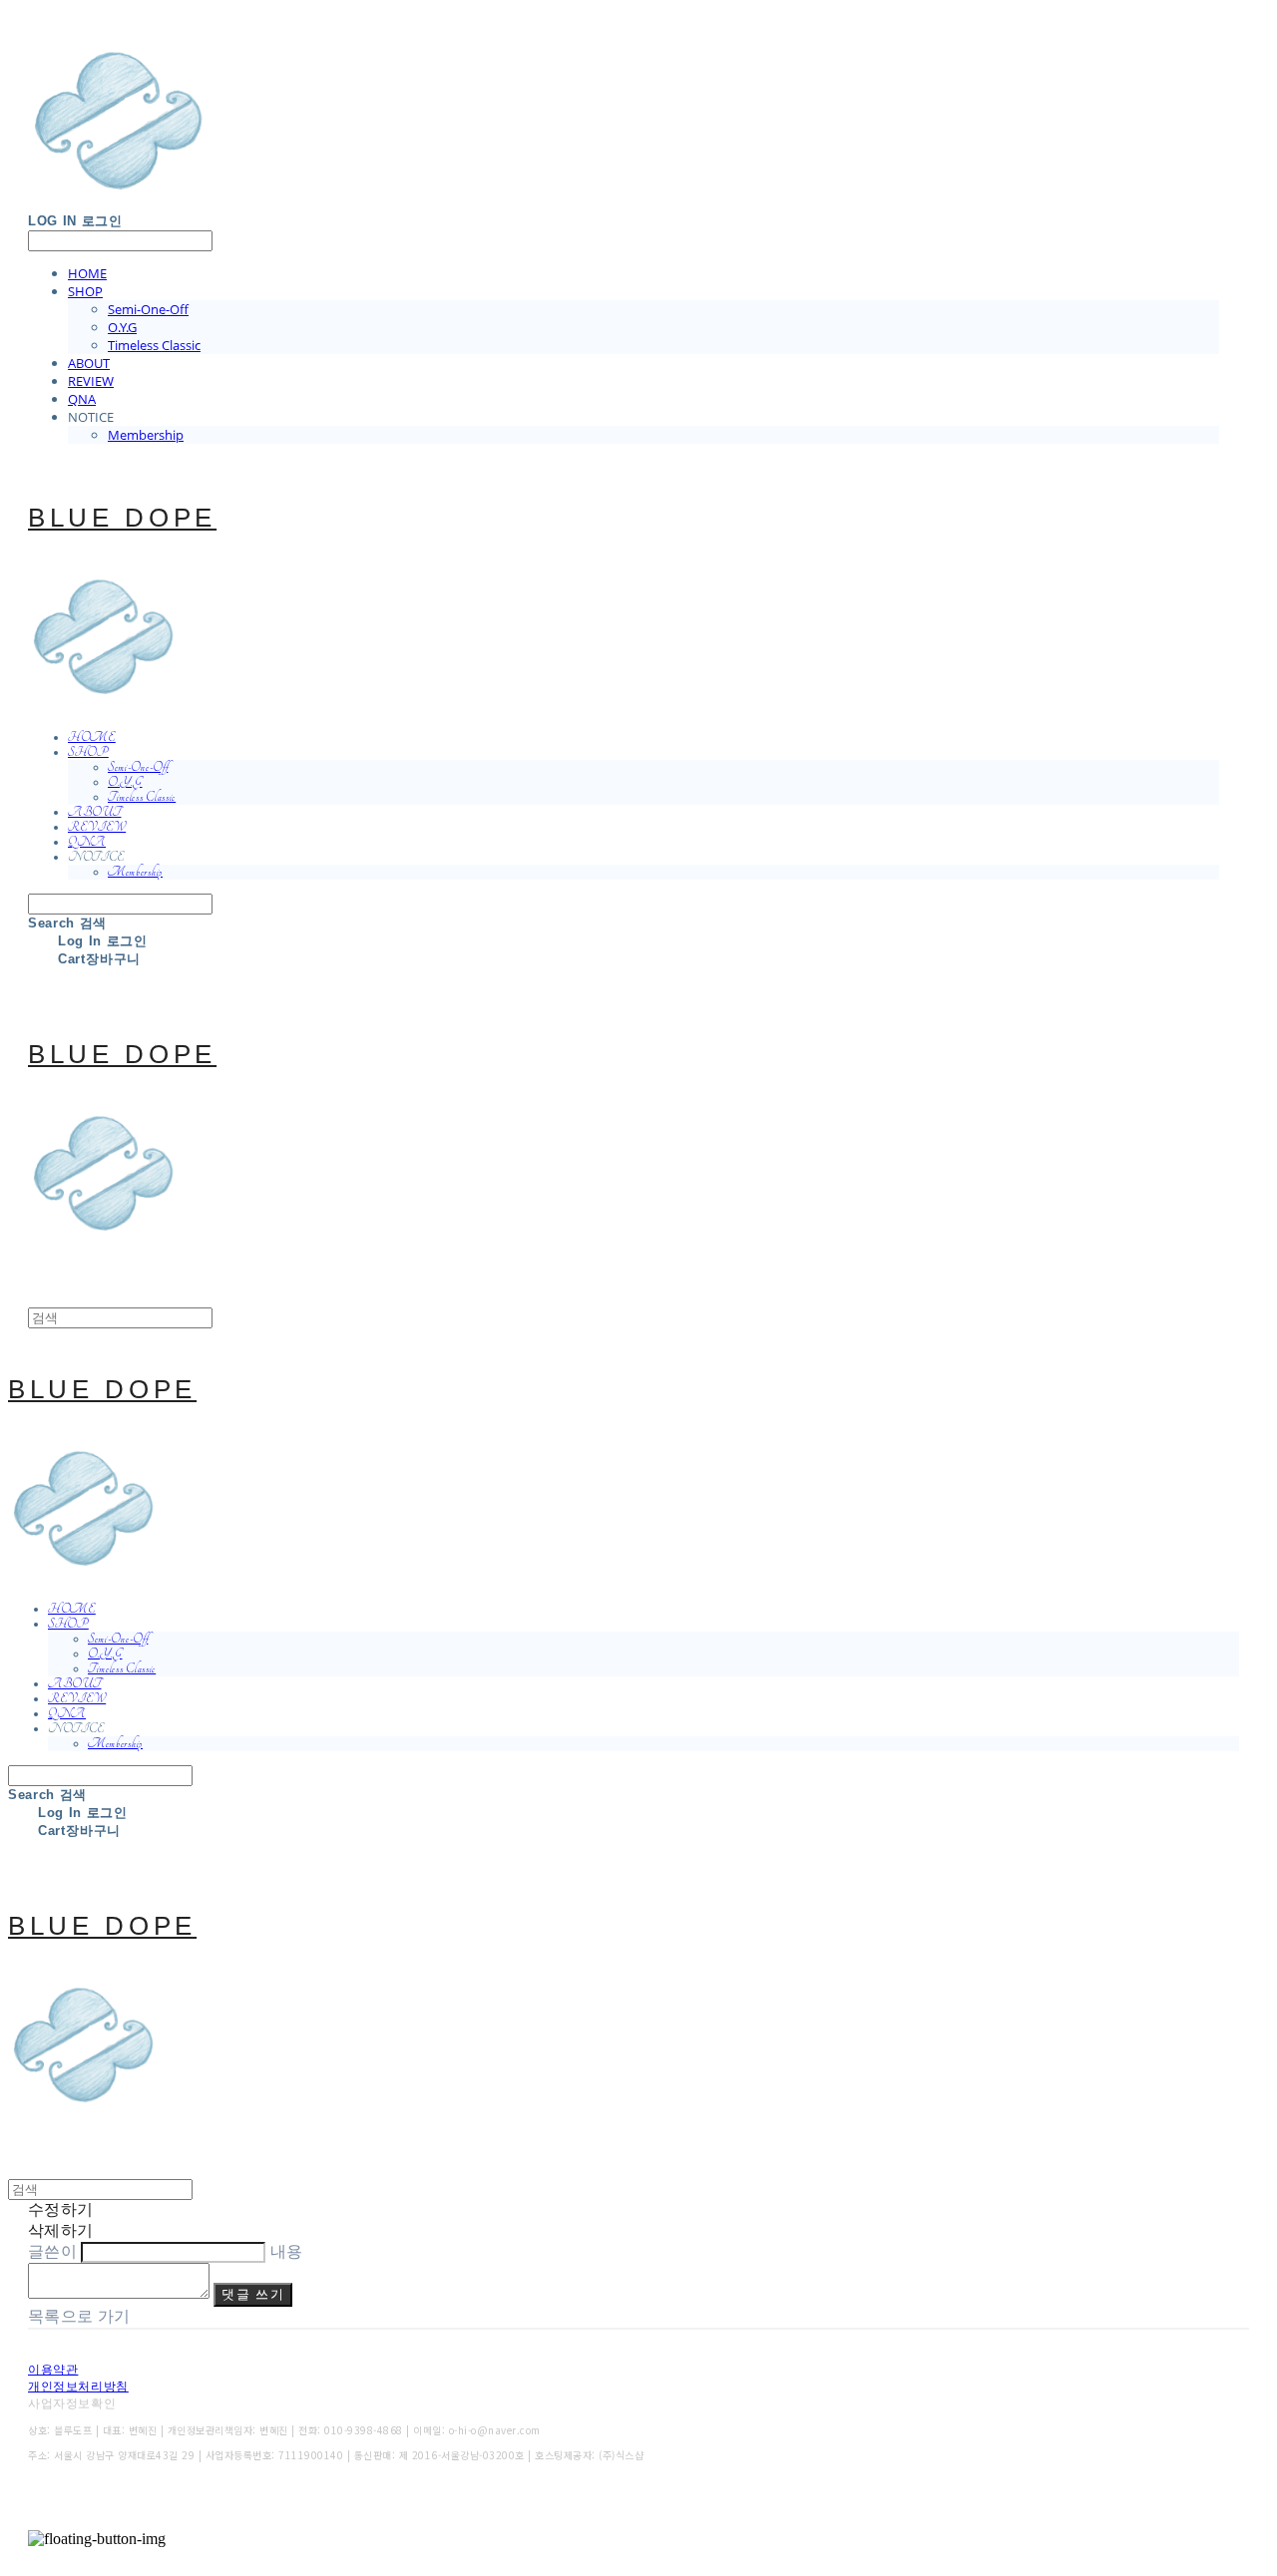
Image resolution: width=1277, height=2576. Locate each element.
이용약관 (53, 2370)
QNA (82, 399)
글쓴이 (52, 2251)
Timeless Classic (154, 345)
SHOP (85, 291)
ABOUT (89, 363)
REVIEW (91, 381)
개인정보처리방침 (78, 2387)
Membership (146, 435)
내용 (287, 2251)
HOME (87, 273)
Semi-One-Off (148, 309)
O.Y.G (122, 327)
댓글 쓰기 (253, 2294)
